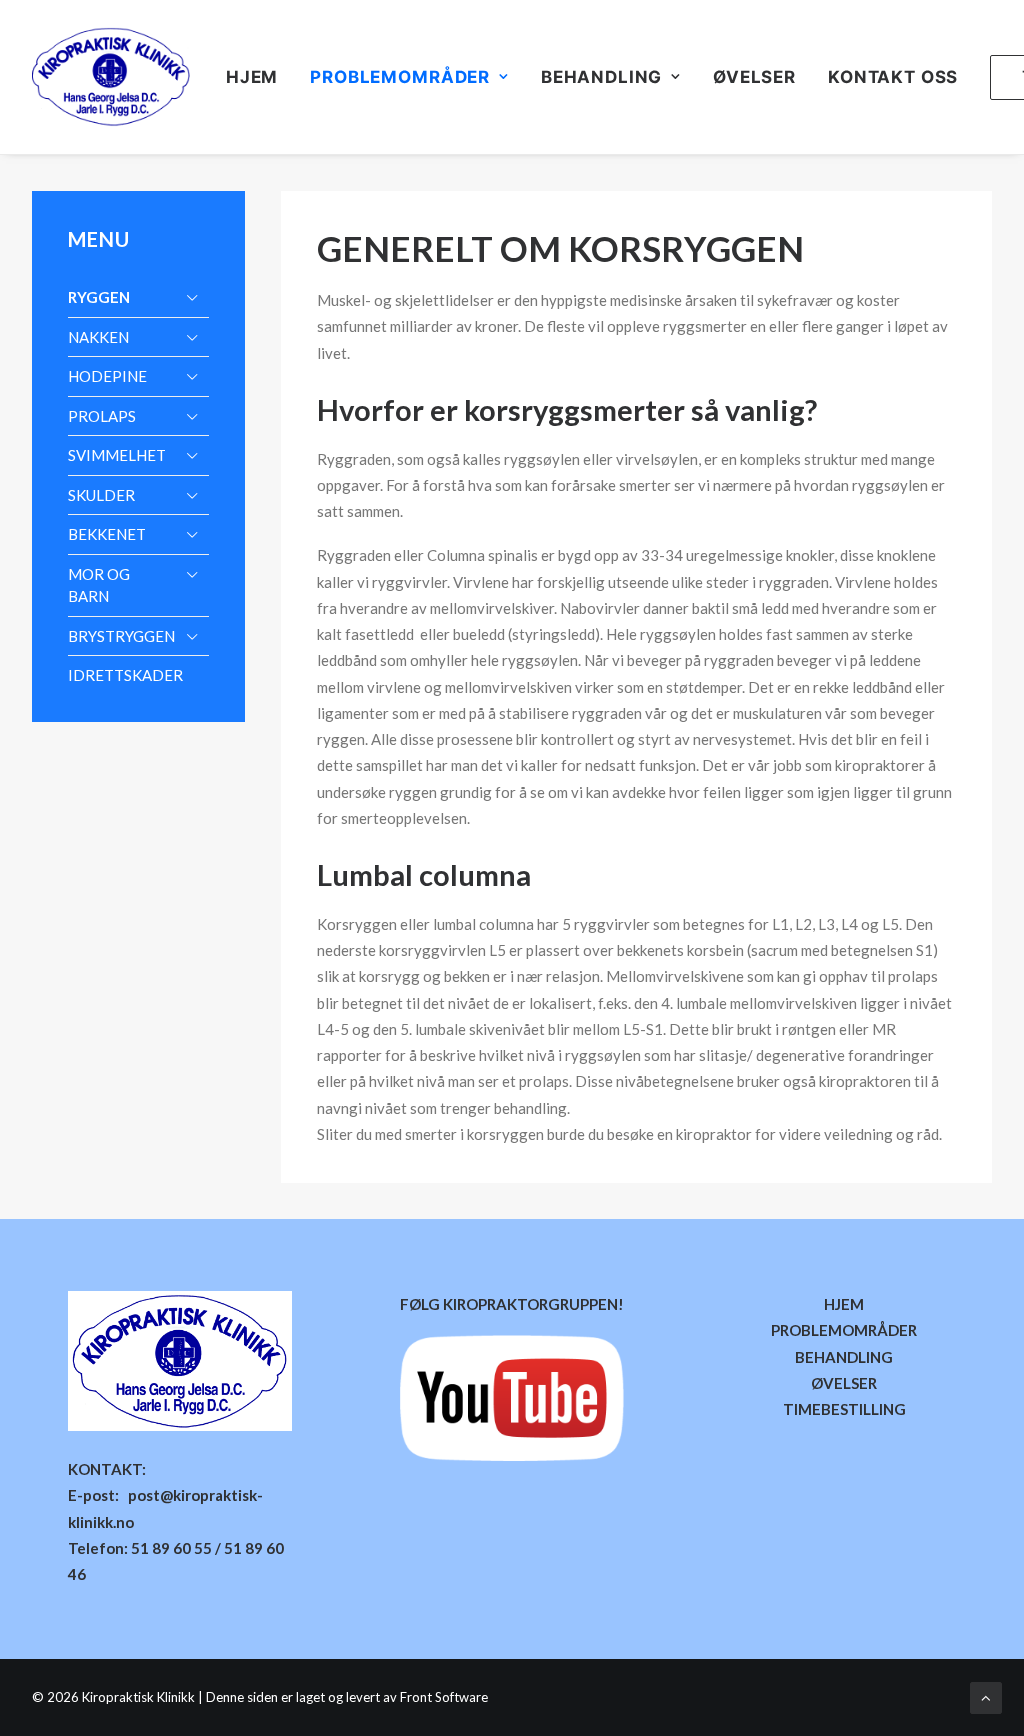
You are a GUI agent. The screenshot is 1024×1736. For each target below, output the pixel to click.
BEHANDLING (844, 1357)
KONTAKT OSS (893, 77)
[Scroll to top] (986, 1696)
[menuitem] (259, 77)
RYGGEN (99, 297)
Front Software (444, 1697)
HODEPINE (107, 376)
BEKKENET (107, 534)
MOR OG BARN (99, 585)
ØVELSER (754, 77)
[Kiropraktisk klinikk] (111, 77)
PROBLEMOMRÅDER (844, 1330)
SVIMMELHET (117, 455)
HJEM (252, 77)
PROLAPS (102, 416)
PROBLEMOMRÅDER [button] (400, 77)
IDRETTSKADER (125, 675)
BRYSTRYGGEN (121, 636)
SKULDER (101, 495)
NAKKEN (98, 337)
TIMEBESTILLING (844, 1409)
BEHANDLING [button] (602, 77)
